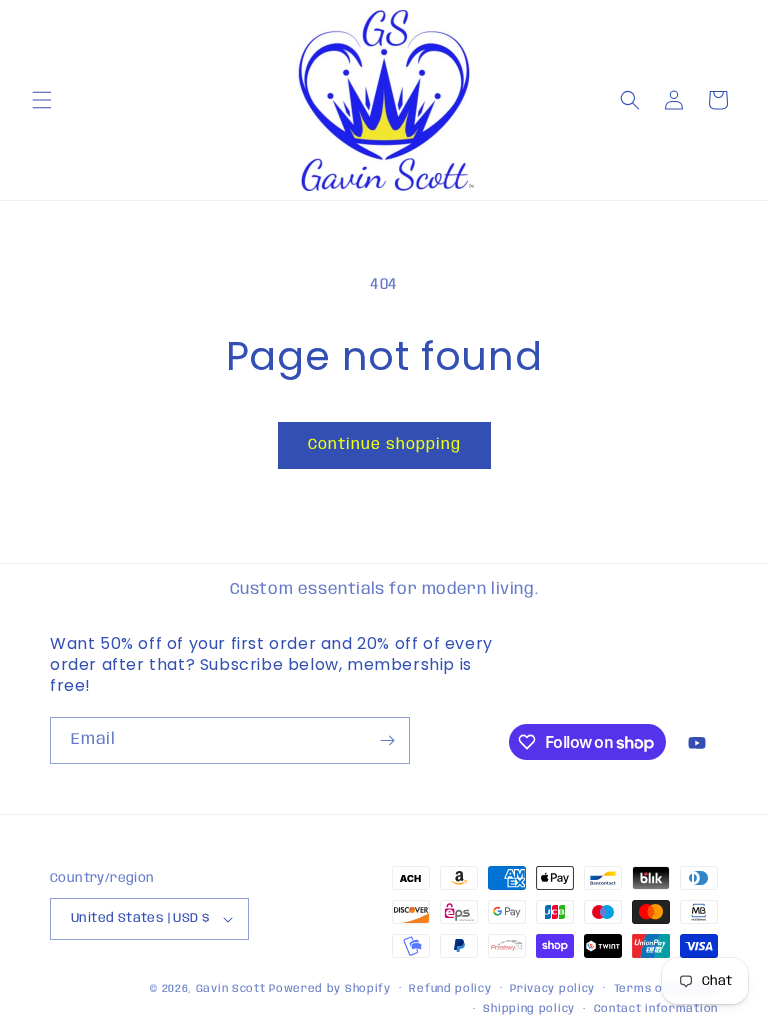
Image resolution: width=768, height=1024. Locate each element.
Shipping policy (529, 1009)
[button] (42, 100)
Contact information (656, 1009)
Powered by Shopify (330, 989)
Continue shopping (384, 445)
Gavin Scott (232, 989)
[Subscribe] (387, 740)
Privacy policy (552, 989)
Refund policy (450, 989)
